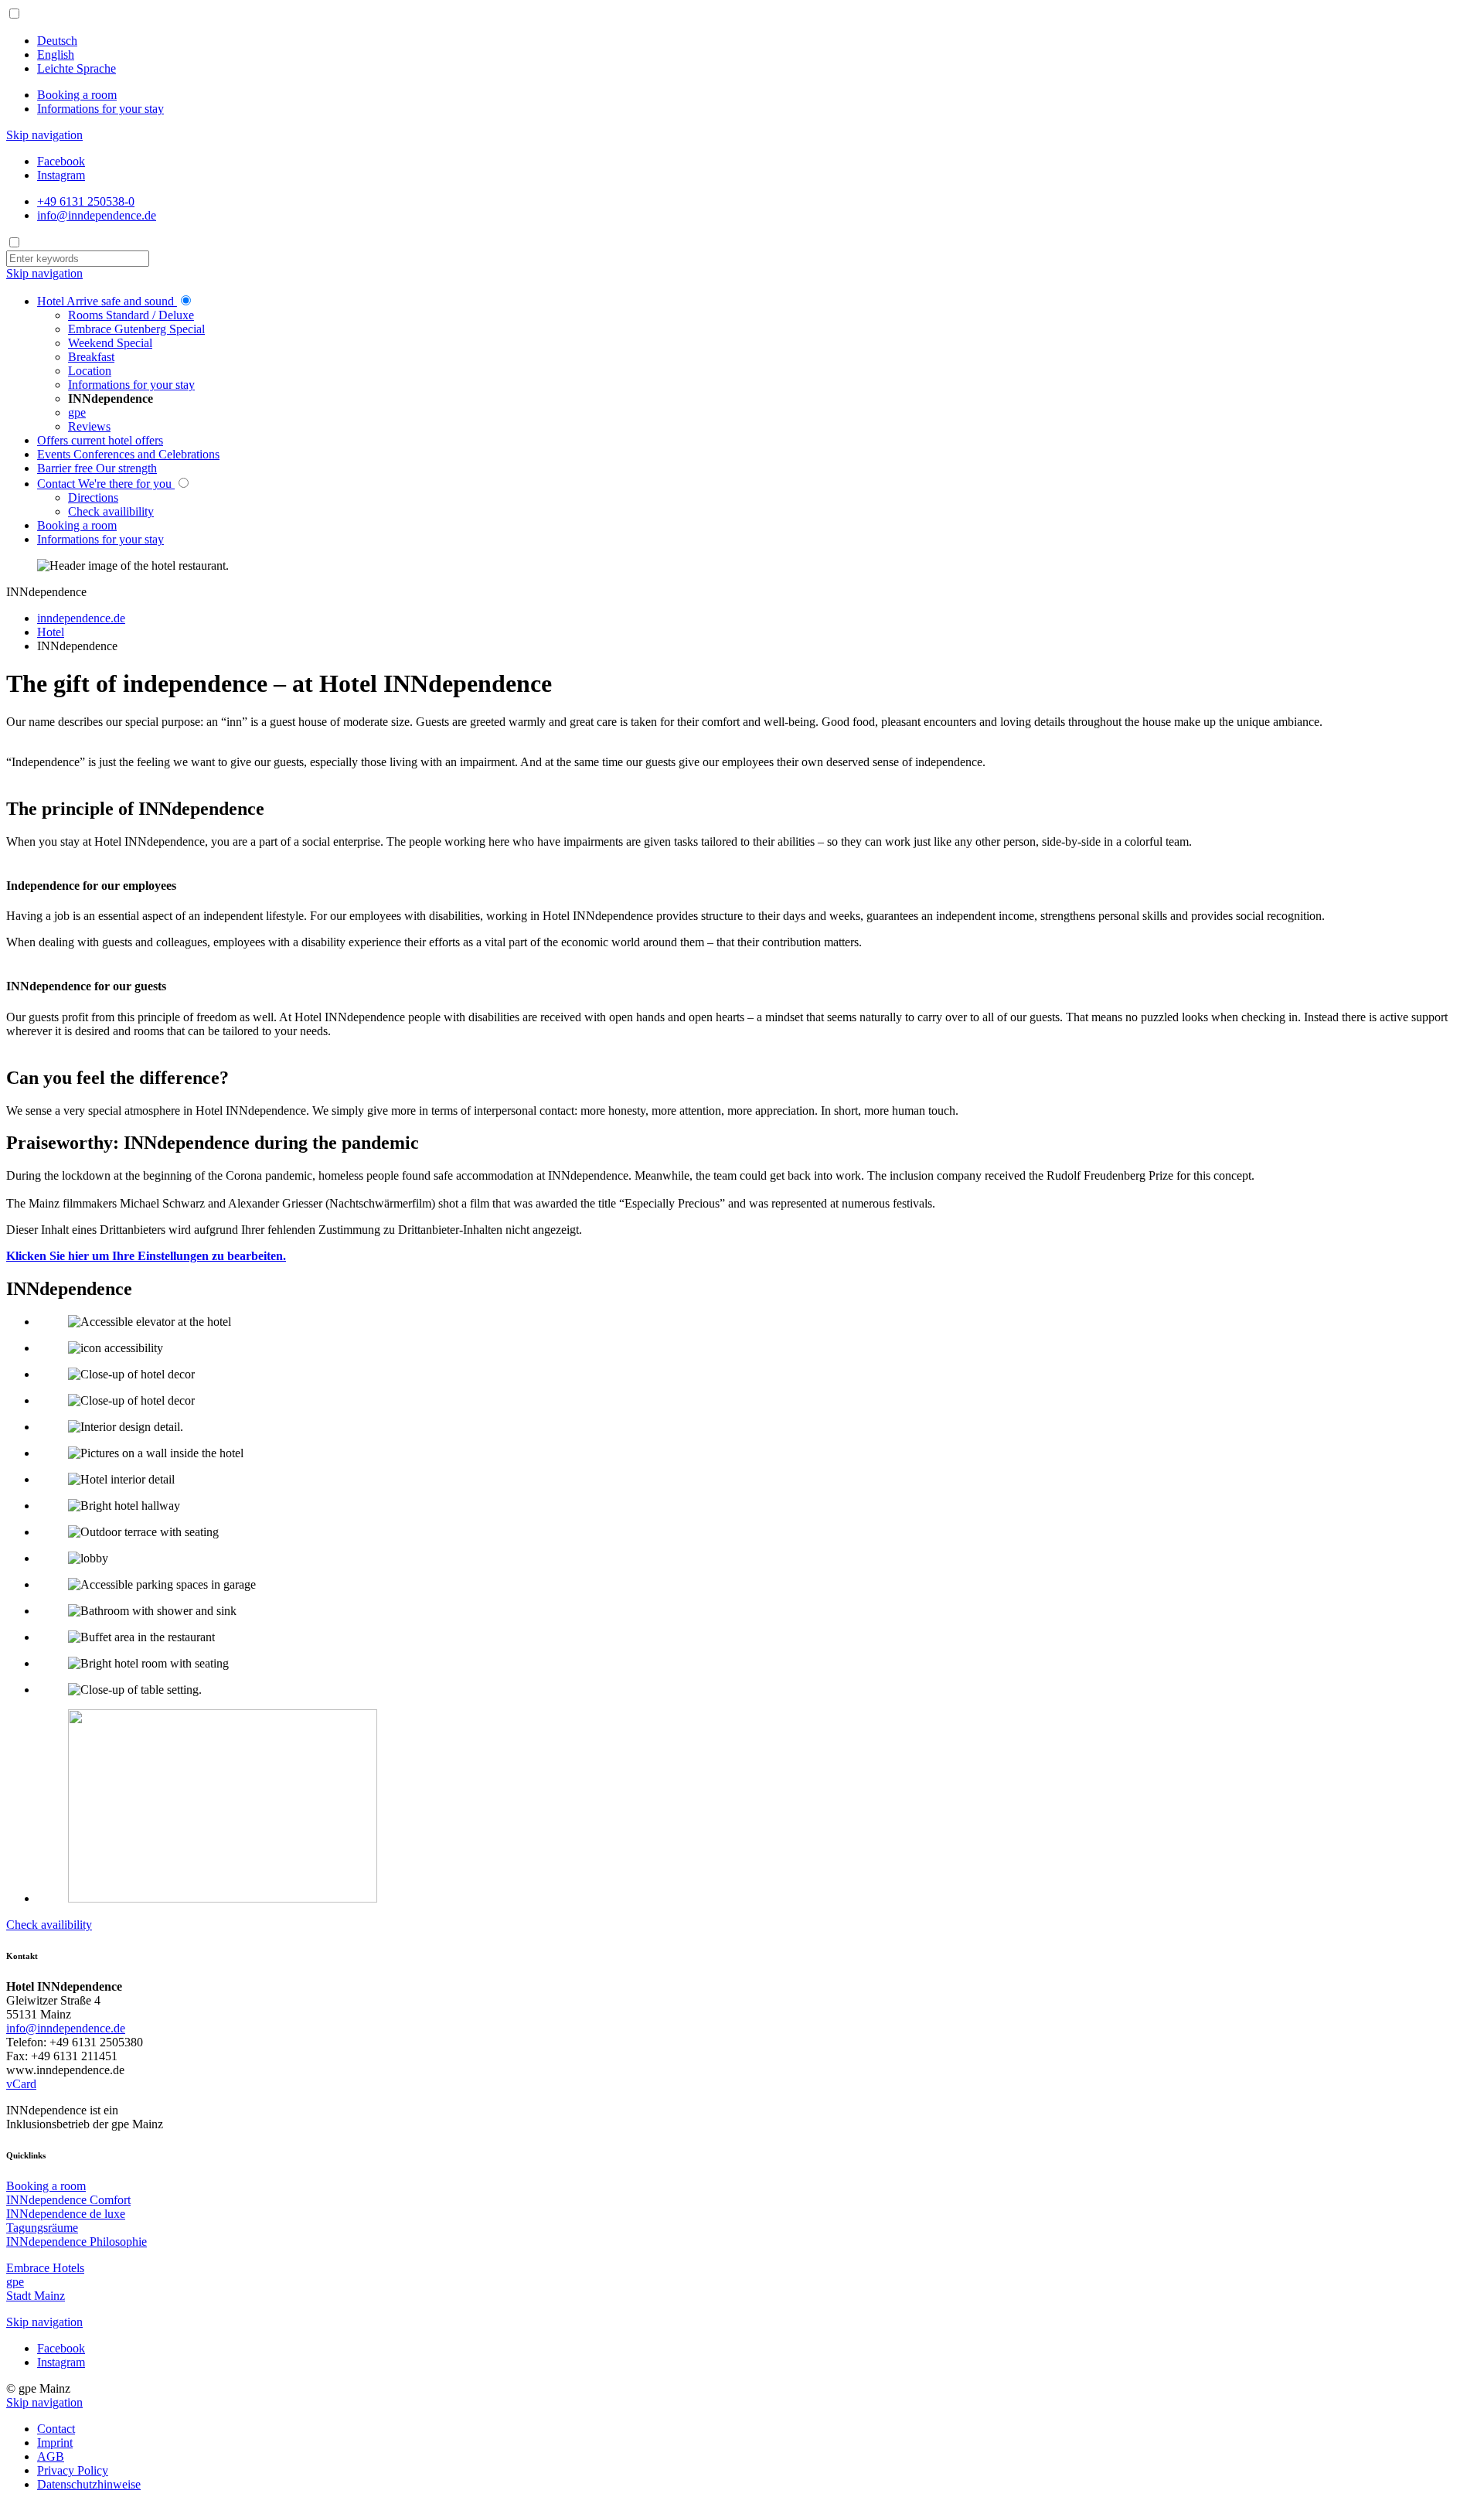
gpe (15, 2282)
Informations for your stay (100, 109)
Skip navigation (44, 135)
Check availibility (49, 1925)
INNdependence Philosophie (77, 2242)
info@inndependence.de (66, 2028)
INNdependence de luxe (66, 2214)
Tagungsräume (42, 2228)
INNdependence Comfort (68, 2200)
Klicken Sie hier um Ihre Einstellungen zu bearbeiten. (146, 1256)
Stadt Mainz (36, 2296)
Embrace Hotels (45, 2268)
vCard (21, 2084)
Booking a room (77, 95)
